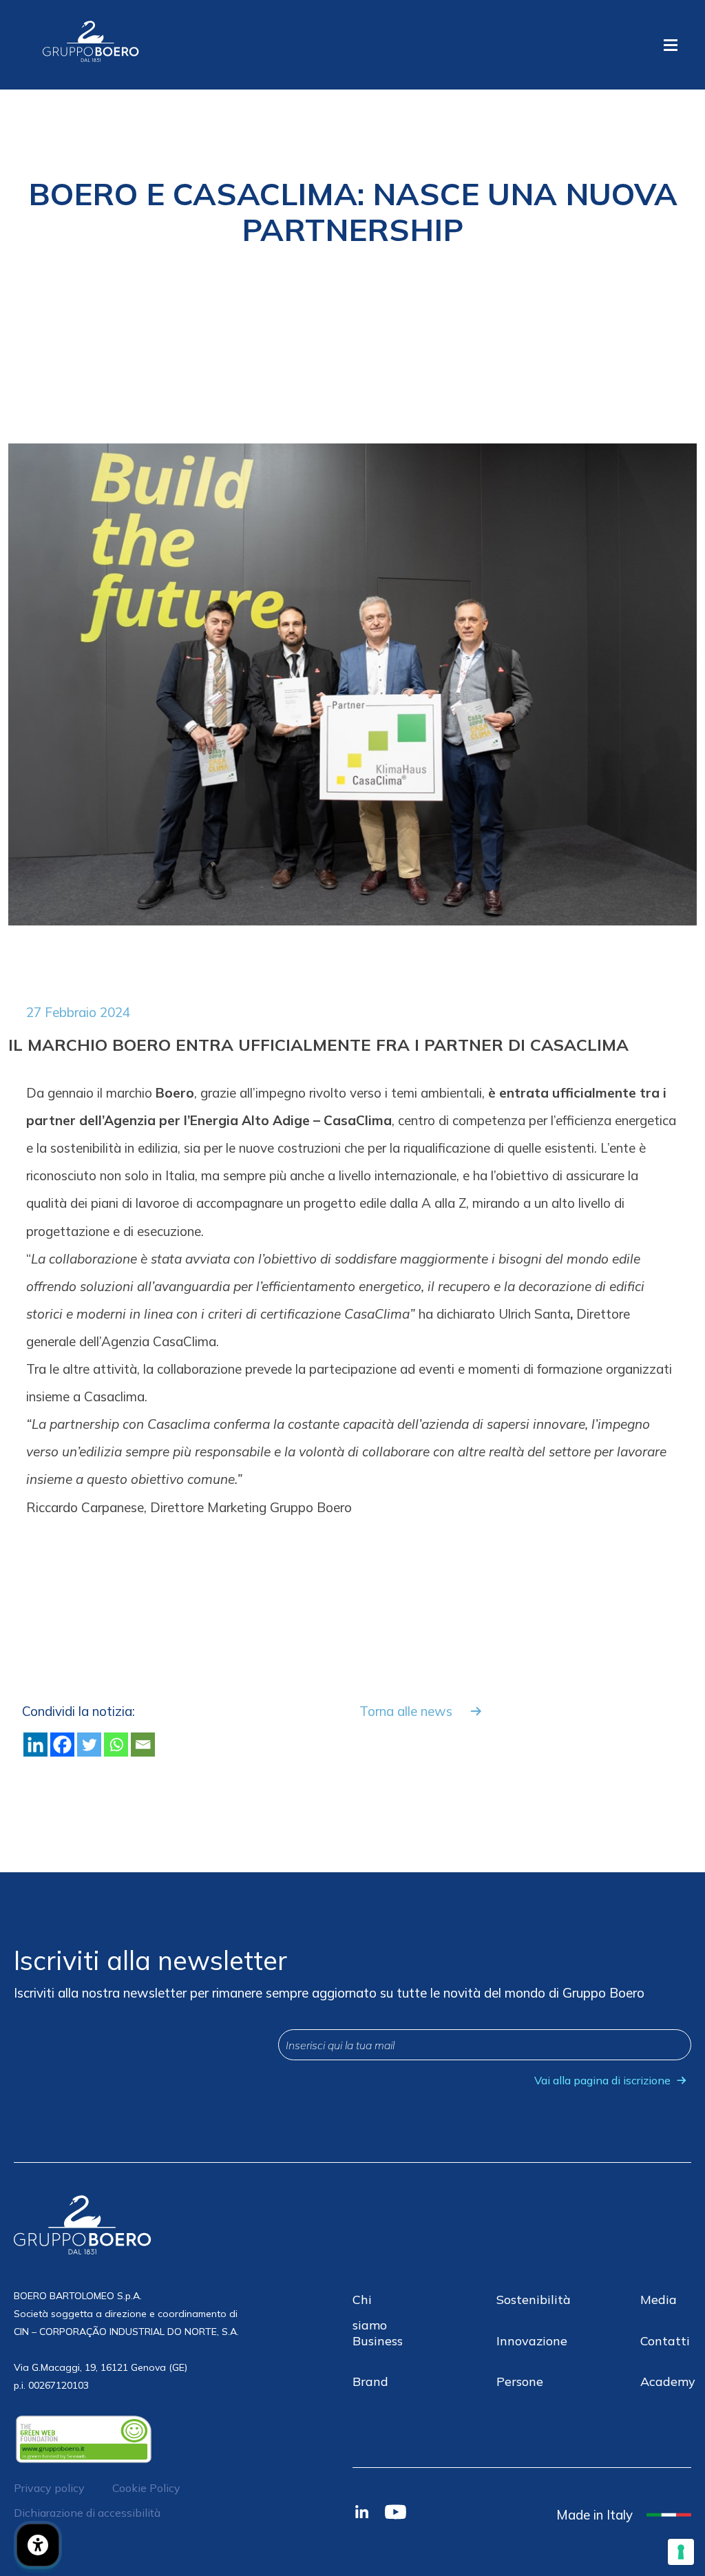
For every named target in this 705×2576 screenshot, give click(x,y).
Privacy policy (49, 2488)
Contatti (665, 2341)
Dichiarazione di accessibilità (87, 2513)
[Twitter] (89, 1745)
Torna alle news (406, 1711)
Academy (668, 2381)
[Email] (143, 1745)
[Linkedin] (35, 1745)
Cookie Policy (146, 2488)
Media (659, 2300)
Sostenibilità (534, 2300)
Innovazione (532, 2341)
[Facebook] (62, 1745)
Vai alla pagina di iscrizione (602, 2080)
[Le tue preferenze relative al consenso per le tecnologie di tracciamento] (681, 2552)
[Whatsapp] (116, 1745)
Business (378, 2341)
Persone (520, 2381)
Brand (370, 2381)
